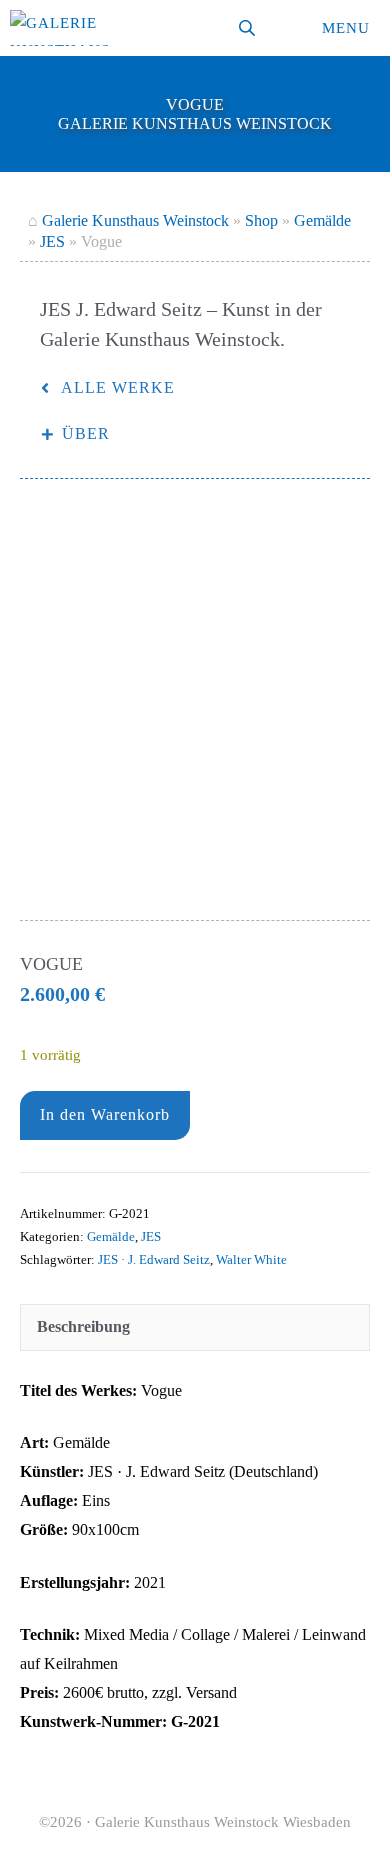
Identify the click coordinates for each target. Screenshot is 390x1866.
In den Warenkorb (105, 1114)
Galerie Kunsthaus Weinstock (135, 220)
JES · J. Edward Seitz (154, 1260)
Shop (261, 220)
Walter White (251, 1260)
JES (52, 241)
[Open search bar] (249, 28)
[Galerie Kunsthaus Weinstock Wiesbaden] (60, 28)
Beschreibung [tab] (83, 1326)
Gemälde (322, 220)
